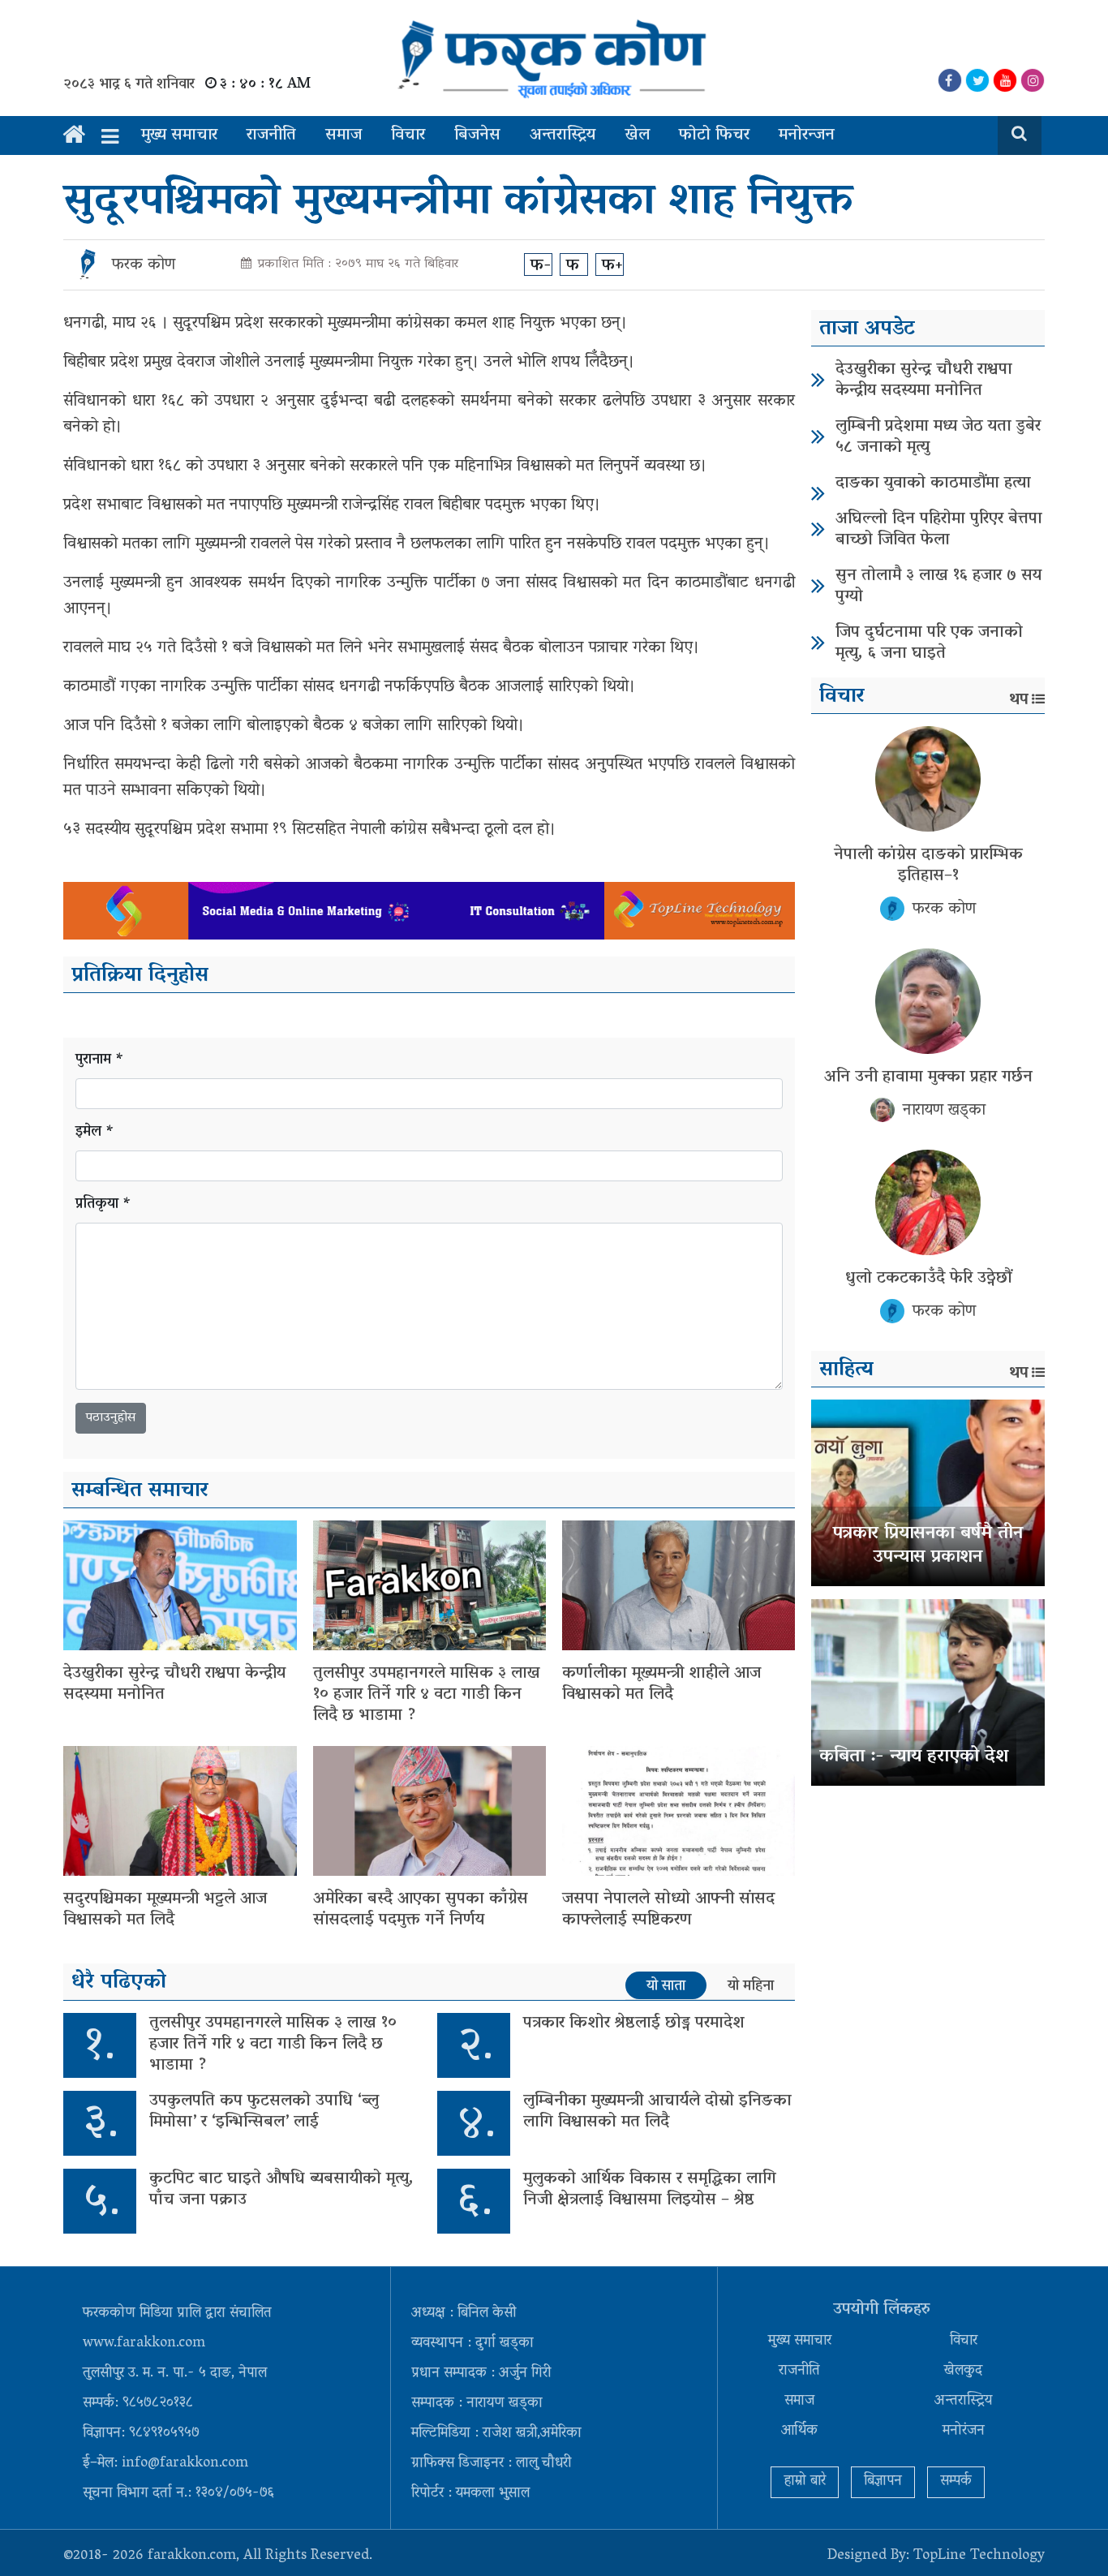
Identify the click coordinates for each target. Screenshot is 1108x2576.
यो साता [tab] (666, 1986)
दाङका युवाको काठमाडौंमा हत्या (933, 484)
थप (1019, 700)
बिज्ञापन (883, 2482)
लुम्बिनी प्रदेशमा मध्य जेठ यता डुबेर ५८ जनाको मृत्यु (938, 437)
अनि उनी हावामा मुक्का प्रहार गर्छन (928, 1077)
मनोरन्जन (807, 135)
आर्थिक (799, 2432)
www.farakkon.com (144, 2344)
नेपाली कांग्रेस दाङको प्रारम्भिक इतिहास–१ (928, 866)
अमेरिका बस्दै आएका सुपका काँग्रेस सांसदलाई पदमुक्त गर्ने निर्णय (421, 1910)
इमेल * (95, 1133)
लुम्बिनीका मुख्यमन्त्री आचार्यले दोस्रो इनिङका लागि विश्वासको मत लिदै (657, 2112)
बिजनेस (477, 135)
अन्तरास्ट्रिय (563, 135)
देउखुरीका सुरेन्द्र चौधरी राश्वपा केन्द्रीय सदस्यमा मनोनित (174, 1684)
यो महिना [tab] (751, 1986)
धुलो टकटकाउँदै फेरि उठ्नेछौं (928, 1279)
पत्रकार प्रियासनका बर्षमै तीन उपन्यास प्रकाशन (928, 1546)
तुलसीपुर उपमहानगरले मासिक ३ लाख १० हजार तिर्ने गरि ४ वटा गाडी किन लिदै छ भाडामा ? (427, 1695)
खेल (637, 135)
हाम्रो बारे (805, 2482)
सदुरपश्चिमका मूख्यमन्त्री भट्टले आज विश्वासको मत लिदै (165, 1910)
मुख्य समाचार (179, 135)
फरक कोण (144, 265)
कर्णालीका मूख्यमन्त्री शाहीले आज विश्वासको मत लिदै (661, 1684)
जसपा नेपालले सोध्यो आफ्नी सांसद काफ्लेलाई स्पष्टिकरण (668, 1910)
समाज (344, 135)
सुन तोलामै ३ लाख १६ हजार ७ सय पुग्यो (938, 587)
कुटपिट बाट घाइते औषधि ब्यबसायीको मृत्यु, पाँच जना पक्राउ (281, 2190)
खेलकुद (963, 2372)
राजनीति (271, 135)
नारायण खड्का (944, 1111)
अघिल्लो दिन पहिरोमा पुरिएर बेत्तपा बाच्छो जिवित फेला (939, 530)
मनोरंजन (964, 2432)
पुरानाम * (100, 1061)
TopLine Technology (979, 2557)
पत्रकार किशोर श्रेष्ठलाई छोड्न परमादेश (634, 2023)
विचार (408, 135)
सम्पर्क (956, 2482)
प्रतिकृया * (103, 1205)
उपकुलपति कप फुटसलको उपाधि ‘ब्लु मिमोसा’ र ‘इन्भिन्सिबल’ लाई (264, 2112)
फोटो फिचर (714, 135)
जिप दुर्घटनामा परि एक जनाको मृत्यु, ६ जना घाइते (929, 643)
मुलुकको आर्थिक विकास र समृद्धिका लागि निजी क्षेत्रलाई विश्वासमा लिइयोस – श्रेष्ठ (650, 2190)
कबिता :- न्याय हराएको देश (914, 1757)
